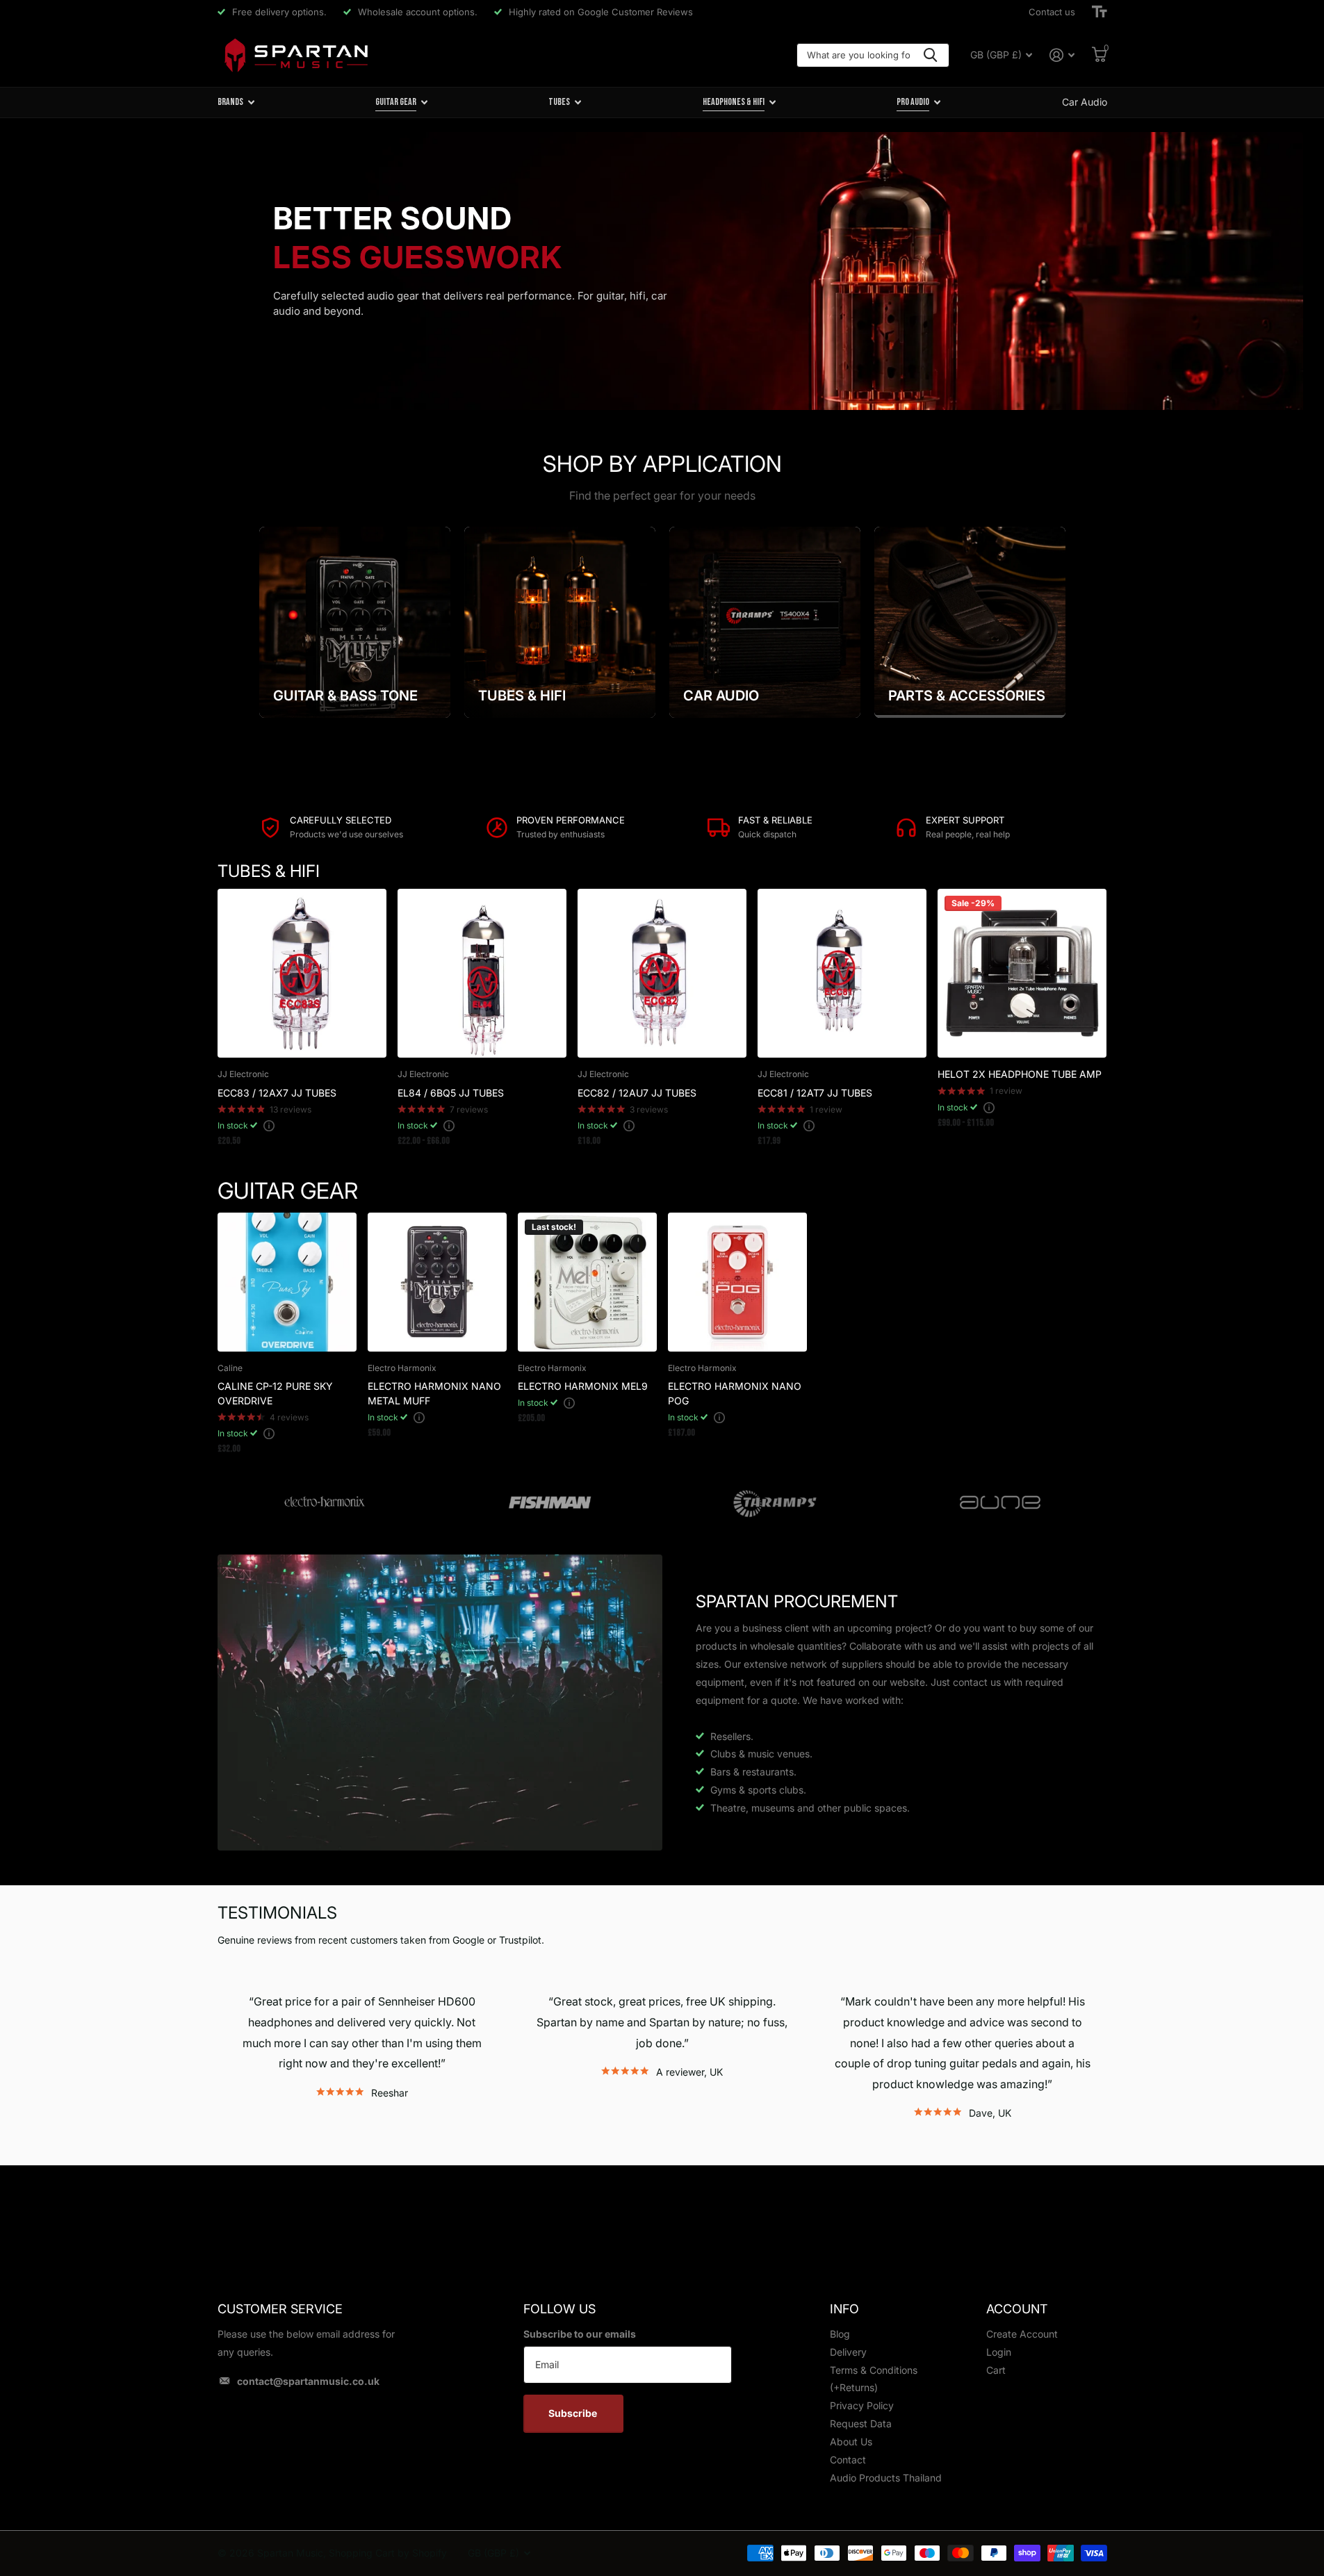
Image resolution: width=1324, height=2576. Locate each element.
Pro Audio (913, 102)
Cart (996, 2370)
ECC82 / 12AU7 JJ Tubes (637, 1093)
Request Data (861, 2423)
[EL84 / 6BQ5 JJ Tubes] (482, 973)
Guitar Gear (396, 102)
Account (1017, 2309)
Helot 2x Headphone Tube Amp (1020, 1074)
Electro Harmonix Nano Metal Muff (434, 1393)
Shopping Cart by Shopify (388, 2553)
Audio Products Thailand (886, 2478)
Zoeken (930, 55)
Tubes (559, 102)
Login (999, 2352)
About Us (851, 2442)
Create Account (1022, 2334)
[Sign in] (1062, 55)
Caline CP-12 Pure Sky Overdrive (275, 1393)
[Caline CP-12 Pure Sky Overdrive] (287, 1282)
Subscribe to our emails (580, 2334)
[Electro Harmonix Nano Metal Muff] (437, 1282)
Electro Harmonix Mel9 (583, 1386)
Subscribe (574, 2413)
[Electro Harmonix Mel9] (587, 1282)
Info (844, 2309)
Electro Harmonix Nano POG (735, 1393)
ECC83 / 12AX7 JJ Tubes (277, 1093)
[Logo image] (325, 1503)
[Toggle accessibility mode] (1100, 12)
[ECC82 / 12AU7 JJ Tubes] (662, 973)
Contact (848, 2460)
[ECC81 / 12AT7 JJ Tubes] (842, 973)
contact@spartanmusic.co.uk (308, 2381)
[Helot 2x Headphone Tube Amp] (1022, 973)
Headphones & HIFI (734, 102)
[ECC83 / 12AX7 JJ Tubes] (302, 973)
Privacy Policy (862, 2405)
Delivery (848, 2352)
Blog (840, 2334)
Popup (269, 1125)
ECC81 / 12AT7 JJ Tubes (815, 1093)
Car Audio (1085, 102)
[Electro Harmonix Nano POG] (737, 1282)
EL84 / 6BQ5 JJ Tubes (451, 1093)
